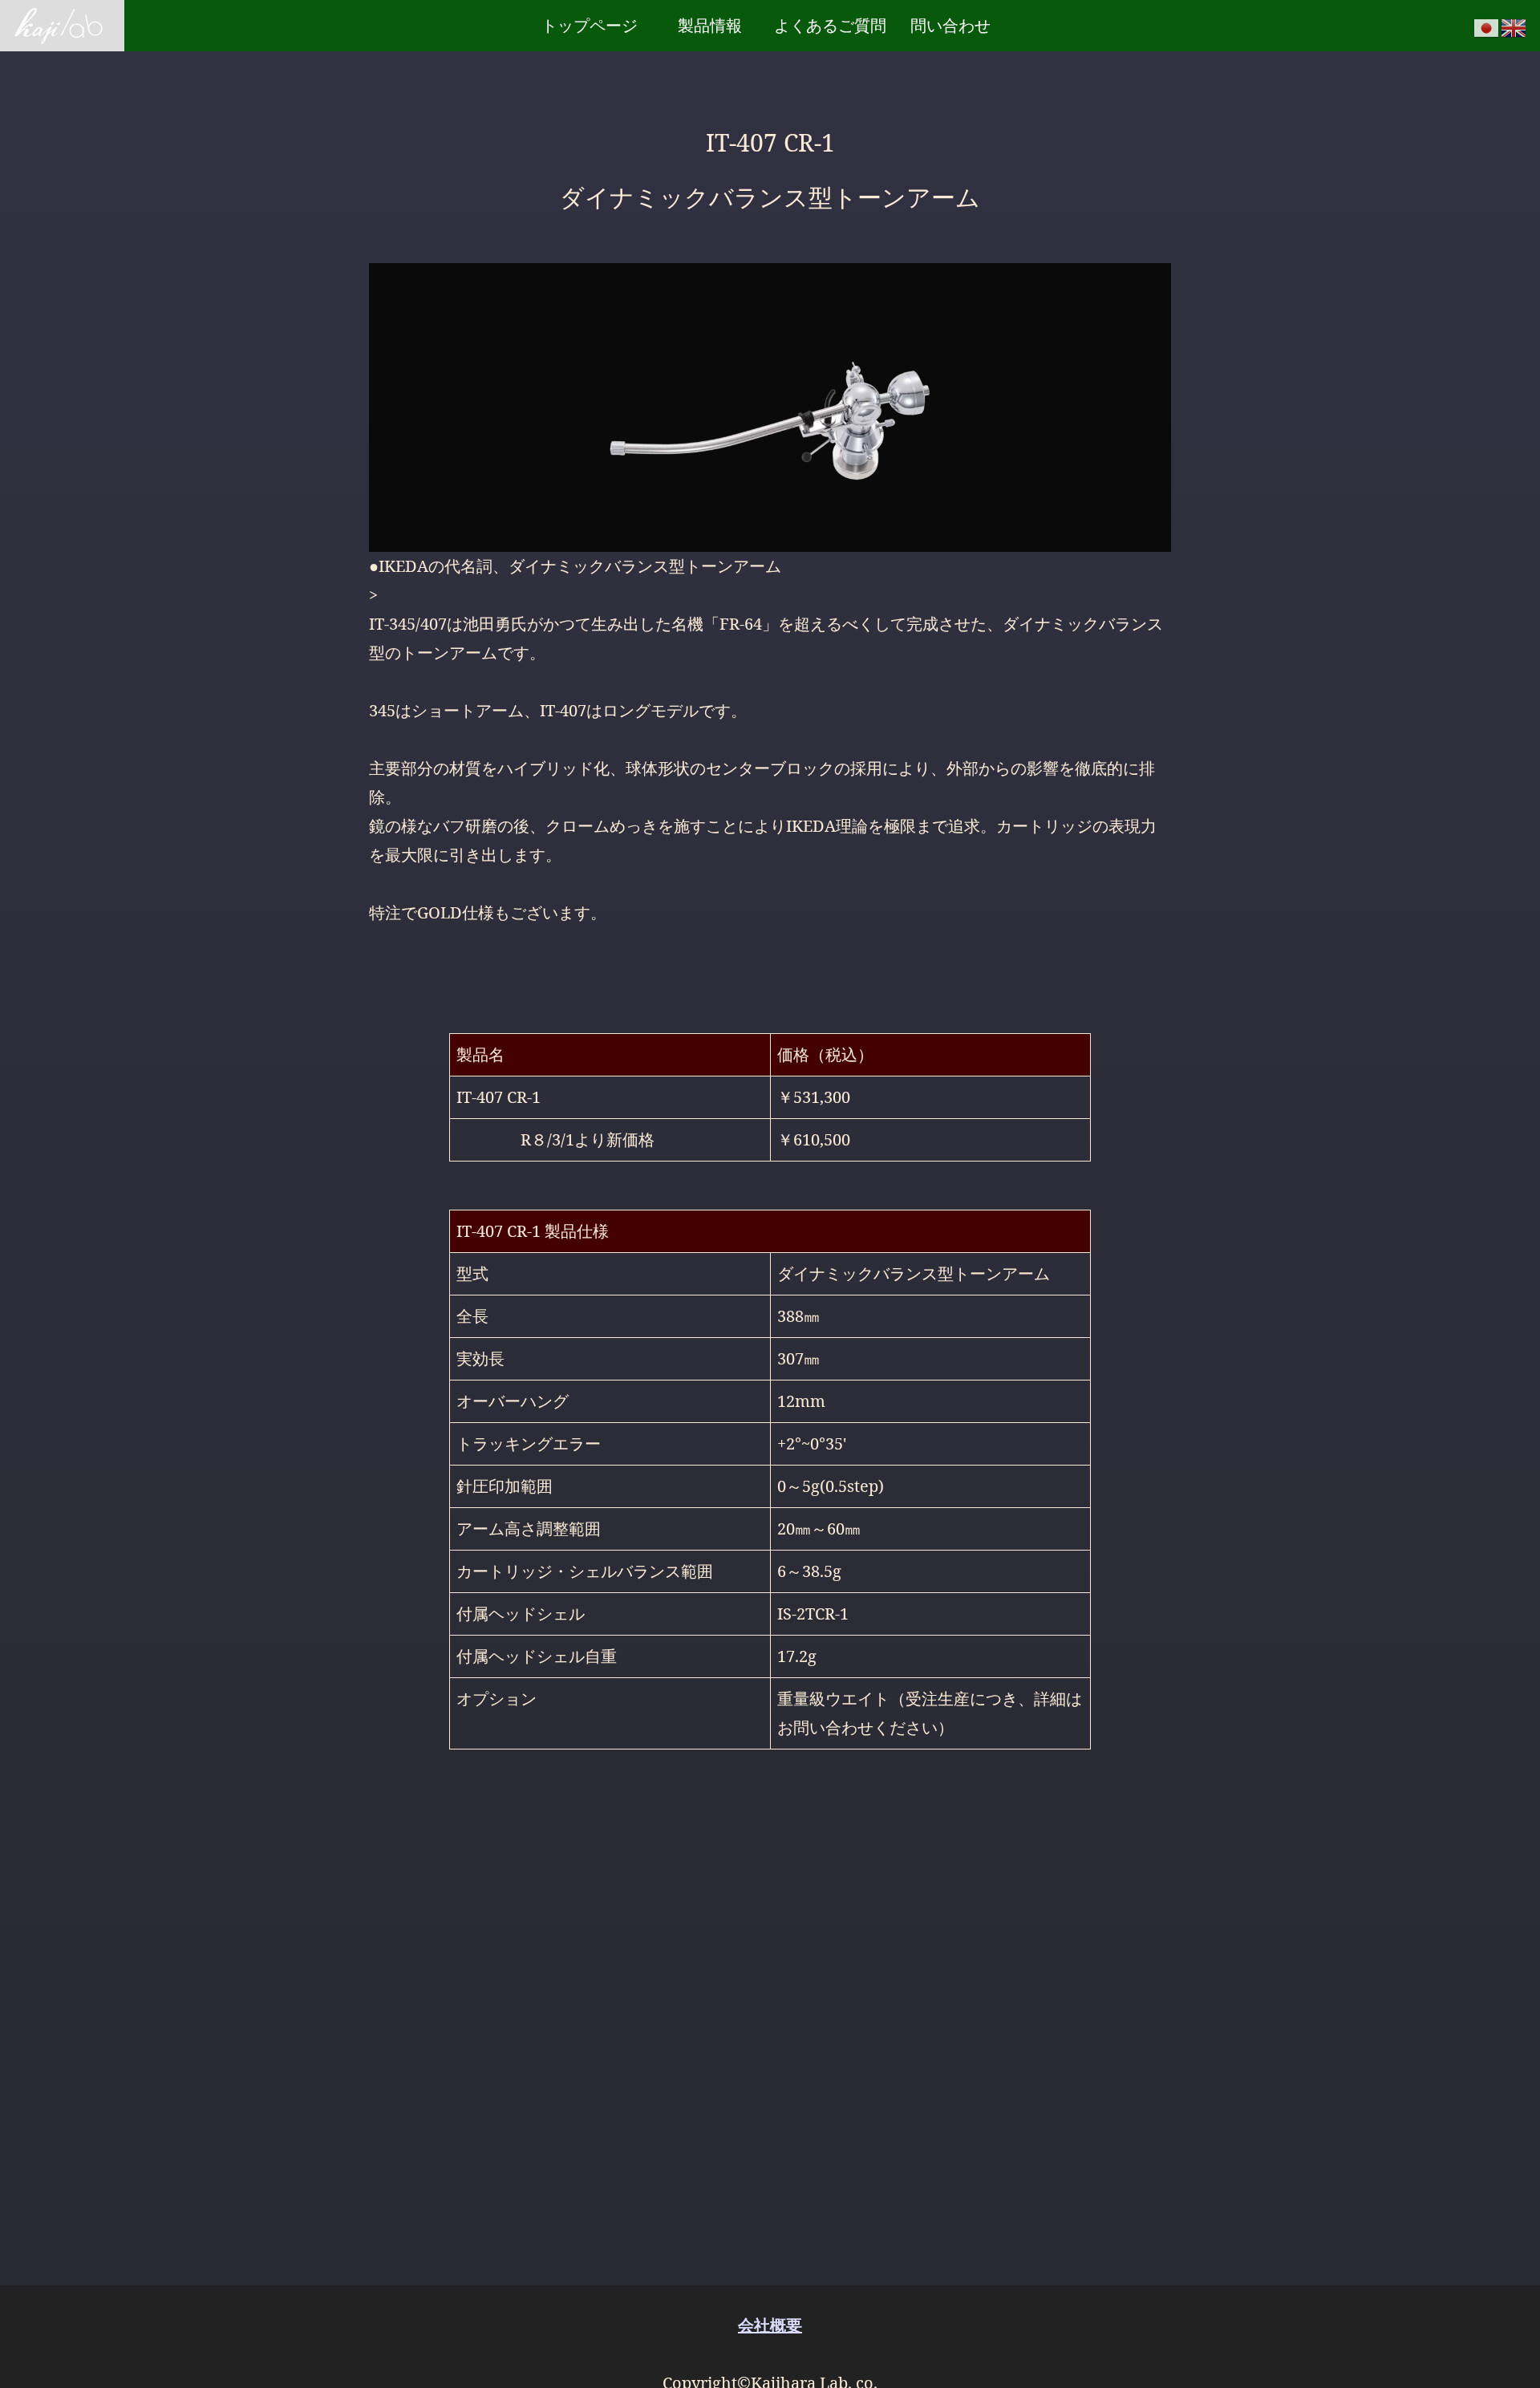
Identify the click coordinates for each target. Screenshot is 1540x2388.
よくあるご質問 (830, 25)
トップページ (590, 25)
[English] (1514, 26)
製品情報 (710, 25)
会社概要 (770, 2325)
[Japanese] (1487, 26)
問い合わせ (950, 25)
